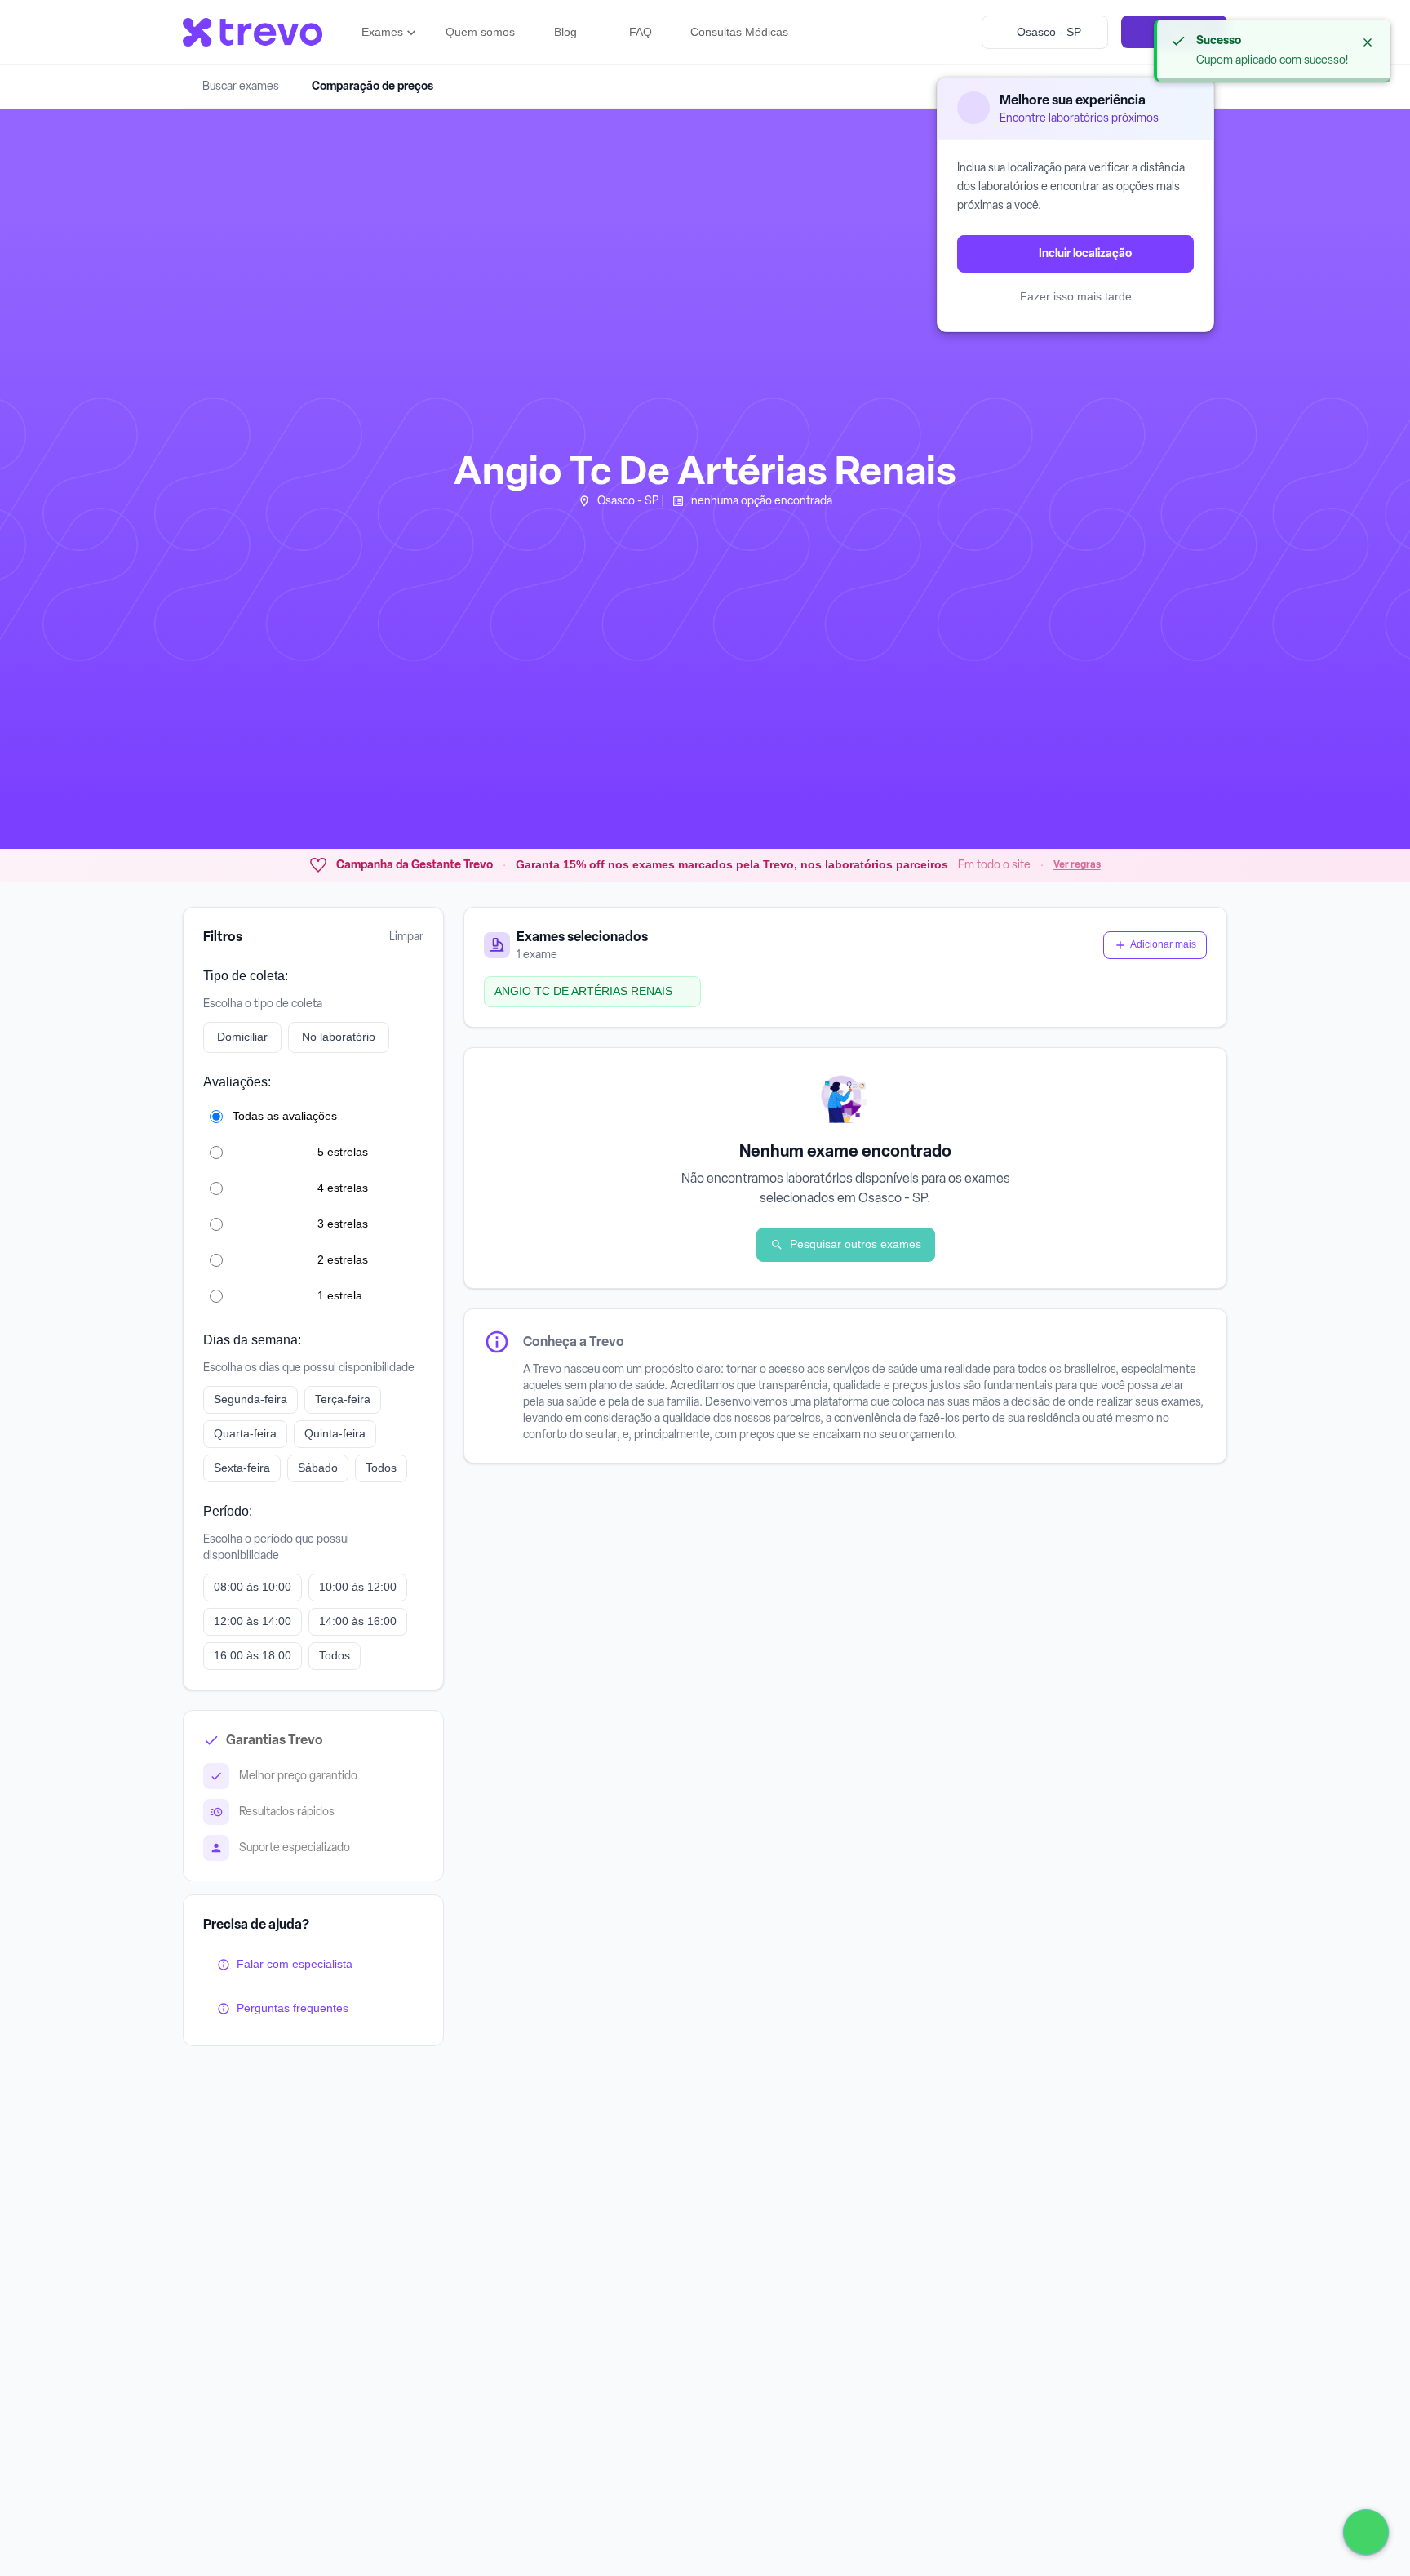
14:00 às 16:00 (358, 1621)
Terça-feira (343, 1399)
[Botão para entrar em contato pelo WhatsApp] (1366, 2532)
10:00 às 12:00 (358, 1587)
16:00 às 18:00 (253, 1655)
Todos (381, 1468)
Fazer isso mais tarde (1076, 296)
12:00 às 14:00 (253, 1621)
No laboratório (339, 1037)
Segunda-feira (251, 1399)
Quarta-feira (245, 1433)
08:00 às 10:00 (253, 1587)
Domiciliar (242, 1037)
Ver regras (1077, 864)
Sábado (318, 1468)
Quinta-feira (335, 1433)
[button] (390, 33)
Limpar (406, 937)
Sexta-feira (242, 1468)
